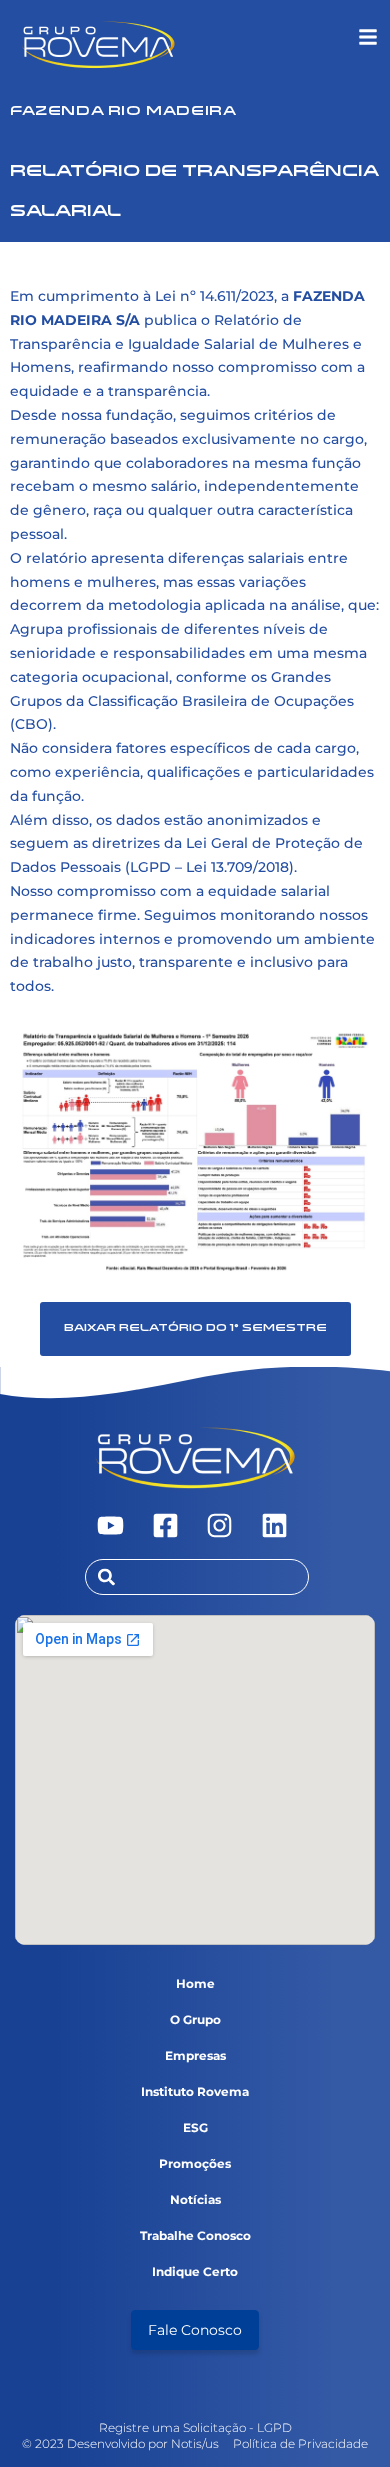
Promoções (195, 2163)
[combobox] (197, 1577)
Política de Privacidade (300, 2443)
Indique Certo (195, 2271)
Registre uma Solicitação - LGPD (195, 2427)
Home (195, 1983)
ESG (195, 2127)
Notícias (195, 2199)
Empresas (195, 2055)
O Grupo (195, 2019)
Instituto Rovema (195, 2091)
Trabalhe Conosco (195, 2235)
